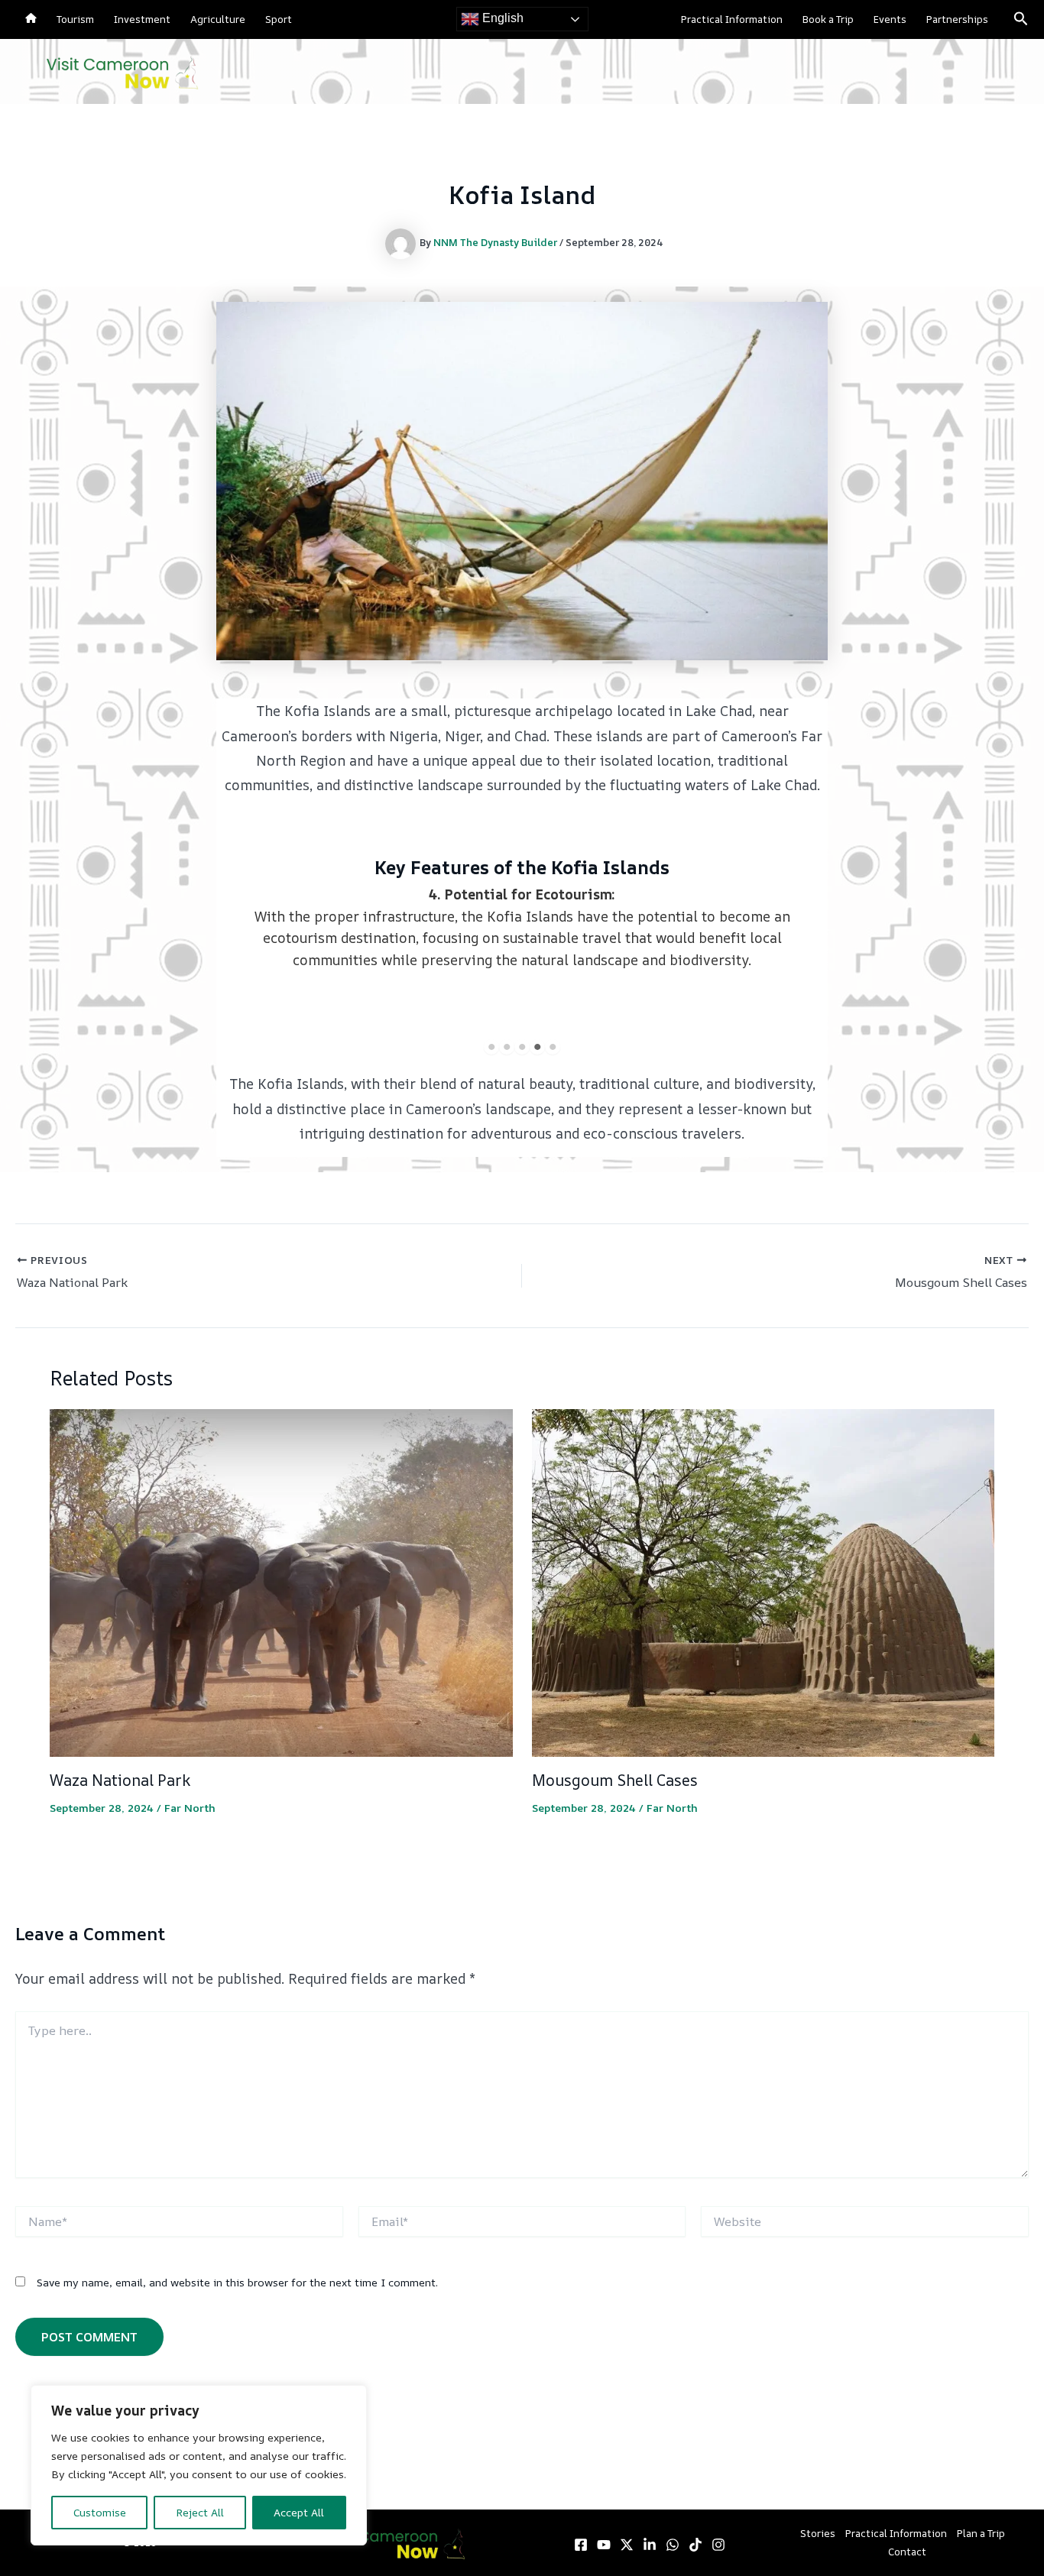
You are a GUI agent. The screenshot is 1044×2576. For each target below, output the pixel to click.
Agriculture (218, 19)
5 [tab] (553, 1047)
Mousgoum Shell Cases (615, 1780)
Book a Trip (828, 19)
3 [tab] (522, 1047)
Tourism (75, 19)
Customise (100, 2512)
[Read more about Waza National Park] (281, 1581)
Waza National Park (120, 1780)
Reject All (200, 2512)
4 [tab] (537, 1047)
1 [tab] (491, 1047)
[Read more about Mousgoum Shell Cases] (764, 1581)
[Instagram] (718, 2545)
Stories (818, 2533)
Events (890, 19)
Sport (279, 19)
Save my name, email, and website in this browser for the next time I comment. (237, 2282)
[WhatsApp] (673, 2545)
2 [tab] (507, 1047)
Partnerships (957, 19)
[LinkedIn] (650, 2545)
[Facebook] (581, 2545)
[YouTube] (604, 2545)
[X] (627, 2545)
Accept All (299, 2512)
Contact (907, 2552)
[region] (199, 2465)
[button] (1021, 19)
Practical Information (732, 19)
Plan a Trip (981, 2533)
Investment (142, 19)
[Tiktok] (695, 2545)
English (501, 18)
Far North (190, 1808)
